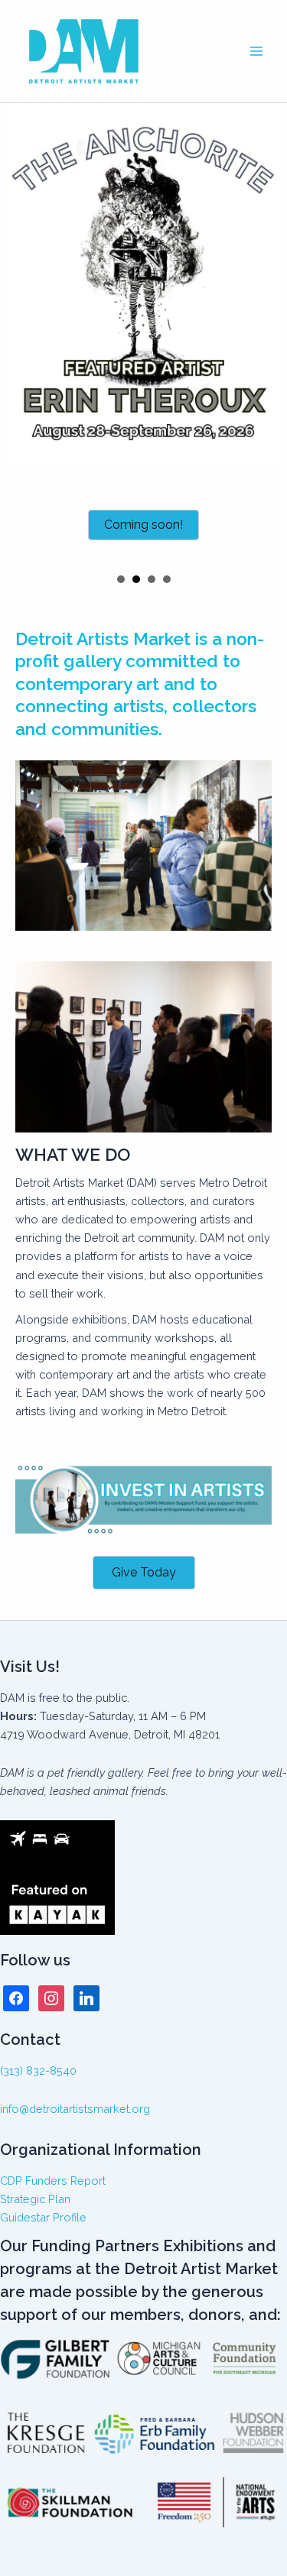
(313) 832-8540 (38, 2071)
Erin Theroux (136, 579)
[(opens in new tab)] (143, 1499)
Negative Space (121, 579)
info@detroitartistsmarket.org (75, 2109)
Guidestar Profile (43, 2217)
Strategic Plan (35, 2199)
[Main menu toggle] (256, 51)
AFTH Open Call (152, 579)
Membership (167, 579)
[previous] (20, 335)
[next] (267, 335)
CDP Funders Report (53, 2181)
